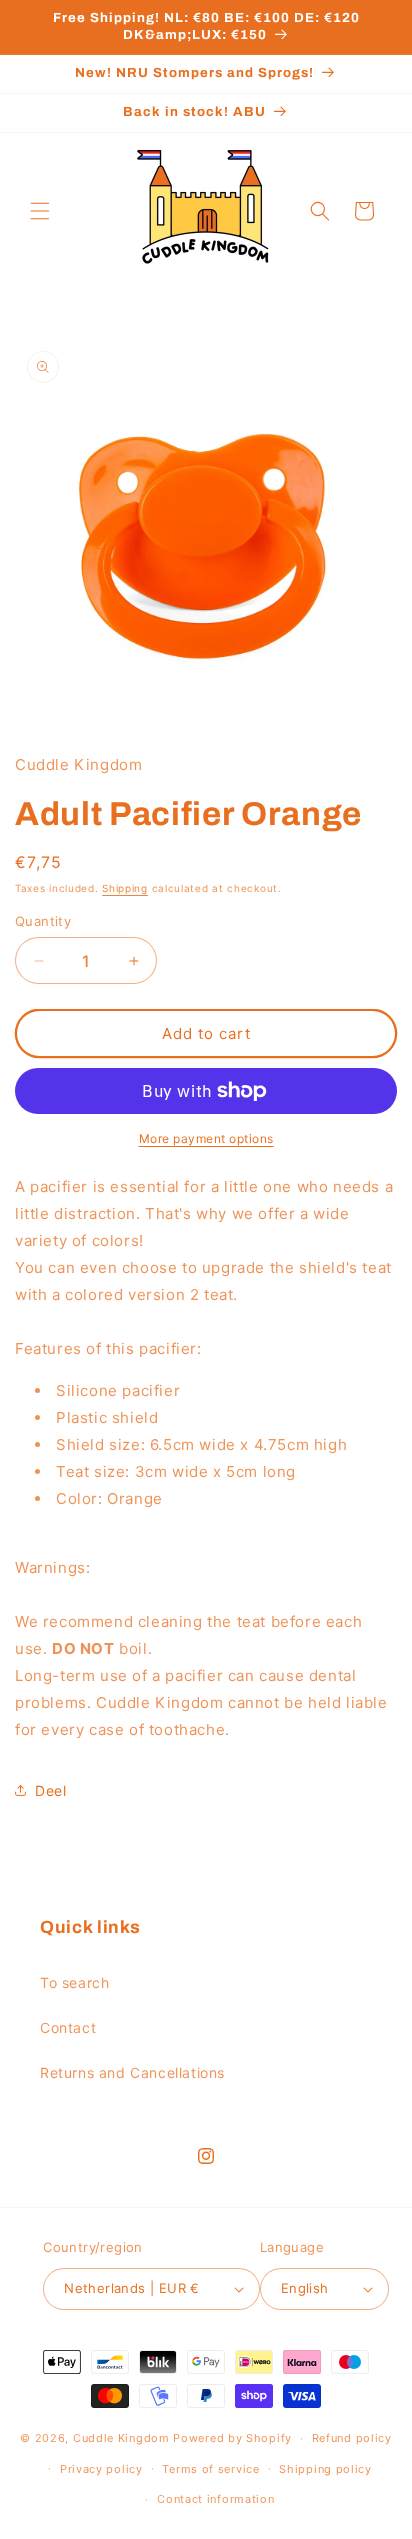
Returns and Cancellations (132, 2072)
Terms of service (210, 2469)
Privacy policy (101, 2469)
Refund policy (352, 2438)
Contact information (215, 2499)
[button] (40, 211)
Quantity (43, 921)
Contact (68, 2027)
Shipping (125, 888)
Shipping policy (325, 2469)
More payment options (206, 1138)
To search (74, 1982)
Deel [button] (50, 1790)
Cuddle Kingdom (121, 2438)
